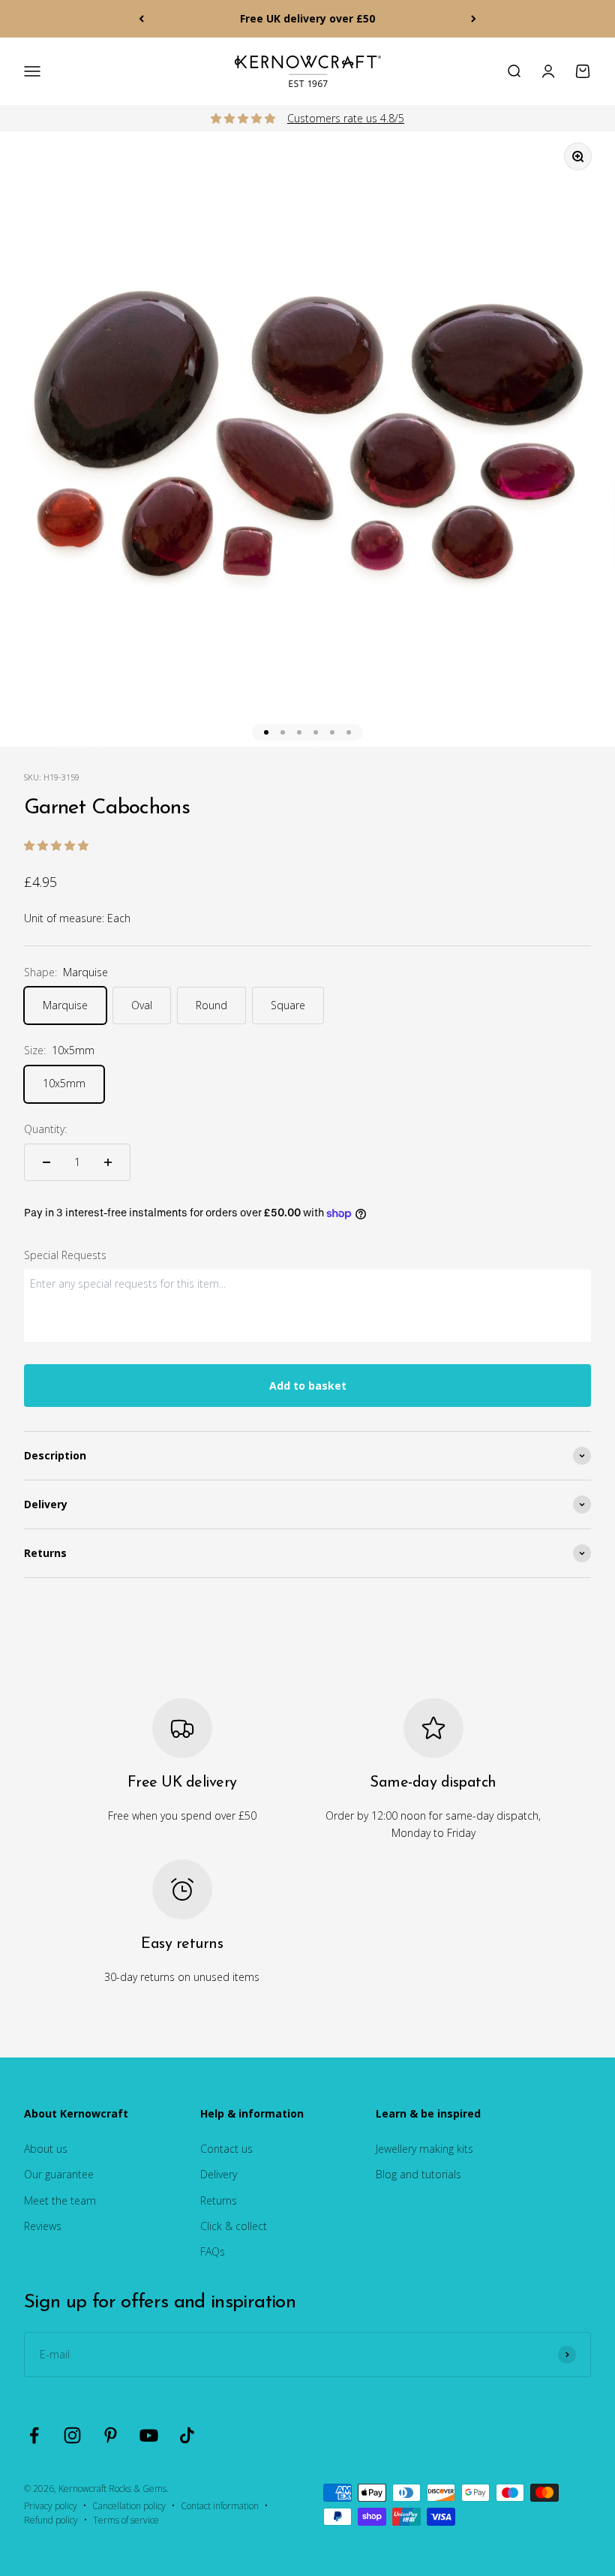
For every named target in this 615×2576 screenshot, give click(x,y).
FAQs (213, 2251)
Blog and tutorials (418, 2174)
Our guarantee (59, 2174)
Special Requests (65, 1255)
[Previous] (141, 19)
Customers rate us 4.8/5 (346, 118)
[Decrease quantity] (46, 1162)
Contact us (226, 2149)
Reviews (43, 2226)
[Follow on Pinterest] (111, 2435)
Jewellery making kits (424, 2149)
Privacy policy (51, 2506)
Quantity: (45, 1129)
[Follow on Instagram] (72, 2435)
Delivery (219, 2174)
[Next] (474, 19)
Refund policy (51, 2520)
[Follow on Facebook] (34, 2435)
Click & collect (234, 2226)
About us (46, 2149)
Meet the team (60, 2200)
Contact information (220, 2506)
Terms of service (126, 2520)
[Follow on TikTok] (187, 2435)
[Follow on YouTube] (149, 2435)
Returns (219, 2200)
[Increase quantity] (108, 1162)
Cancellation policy (129, 2506)
